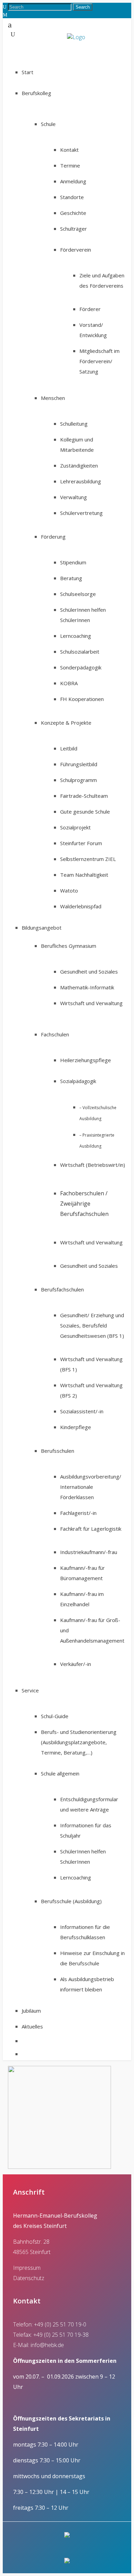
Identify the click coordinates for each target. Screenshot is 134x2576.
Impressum (27, 2268)
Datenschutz (29, 2278)
